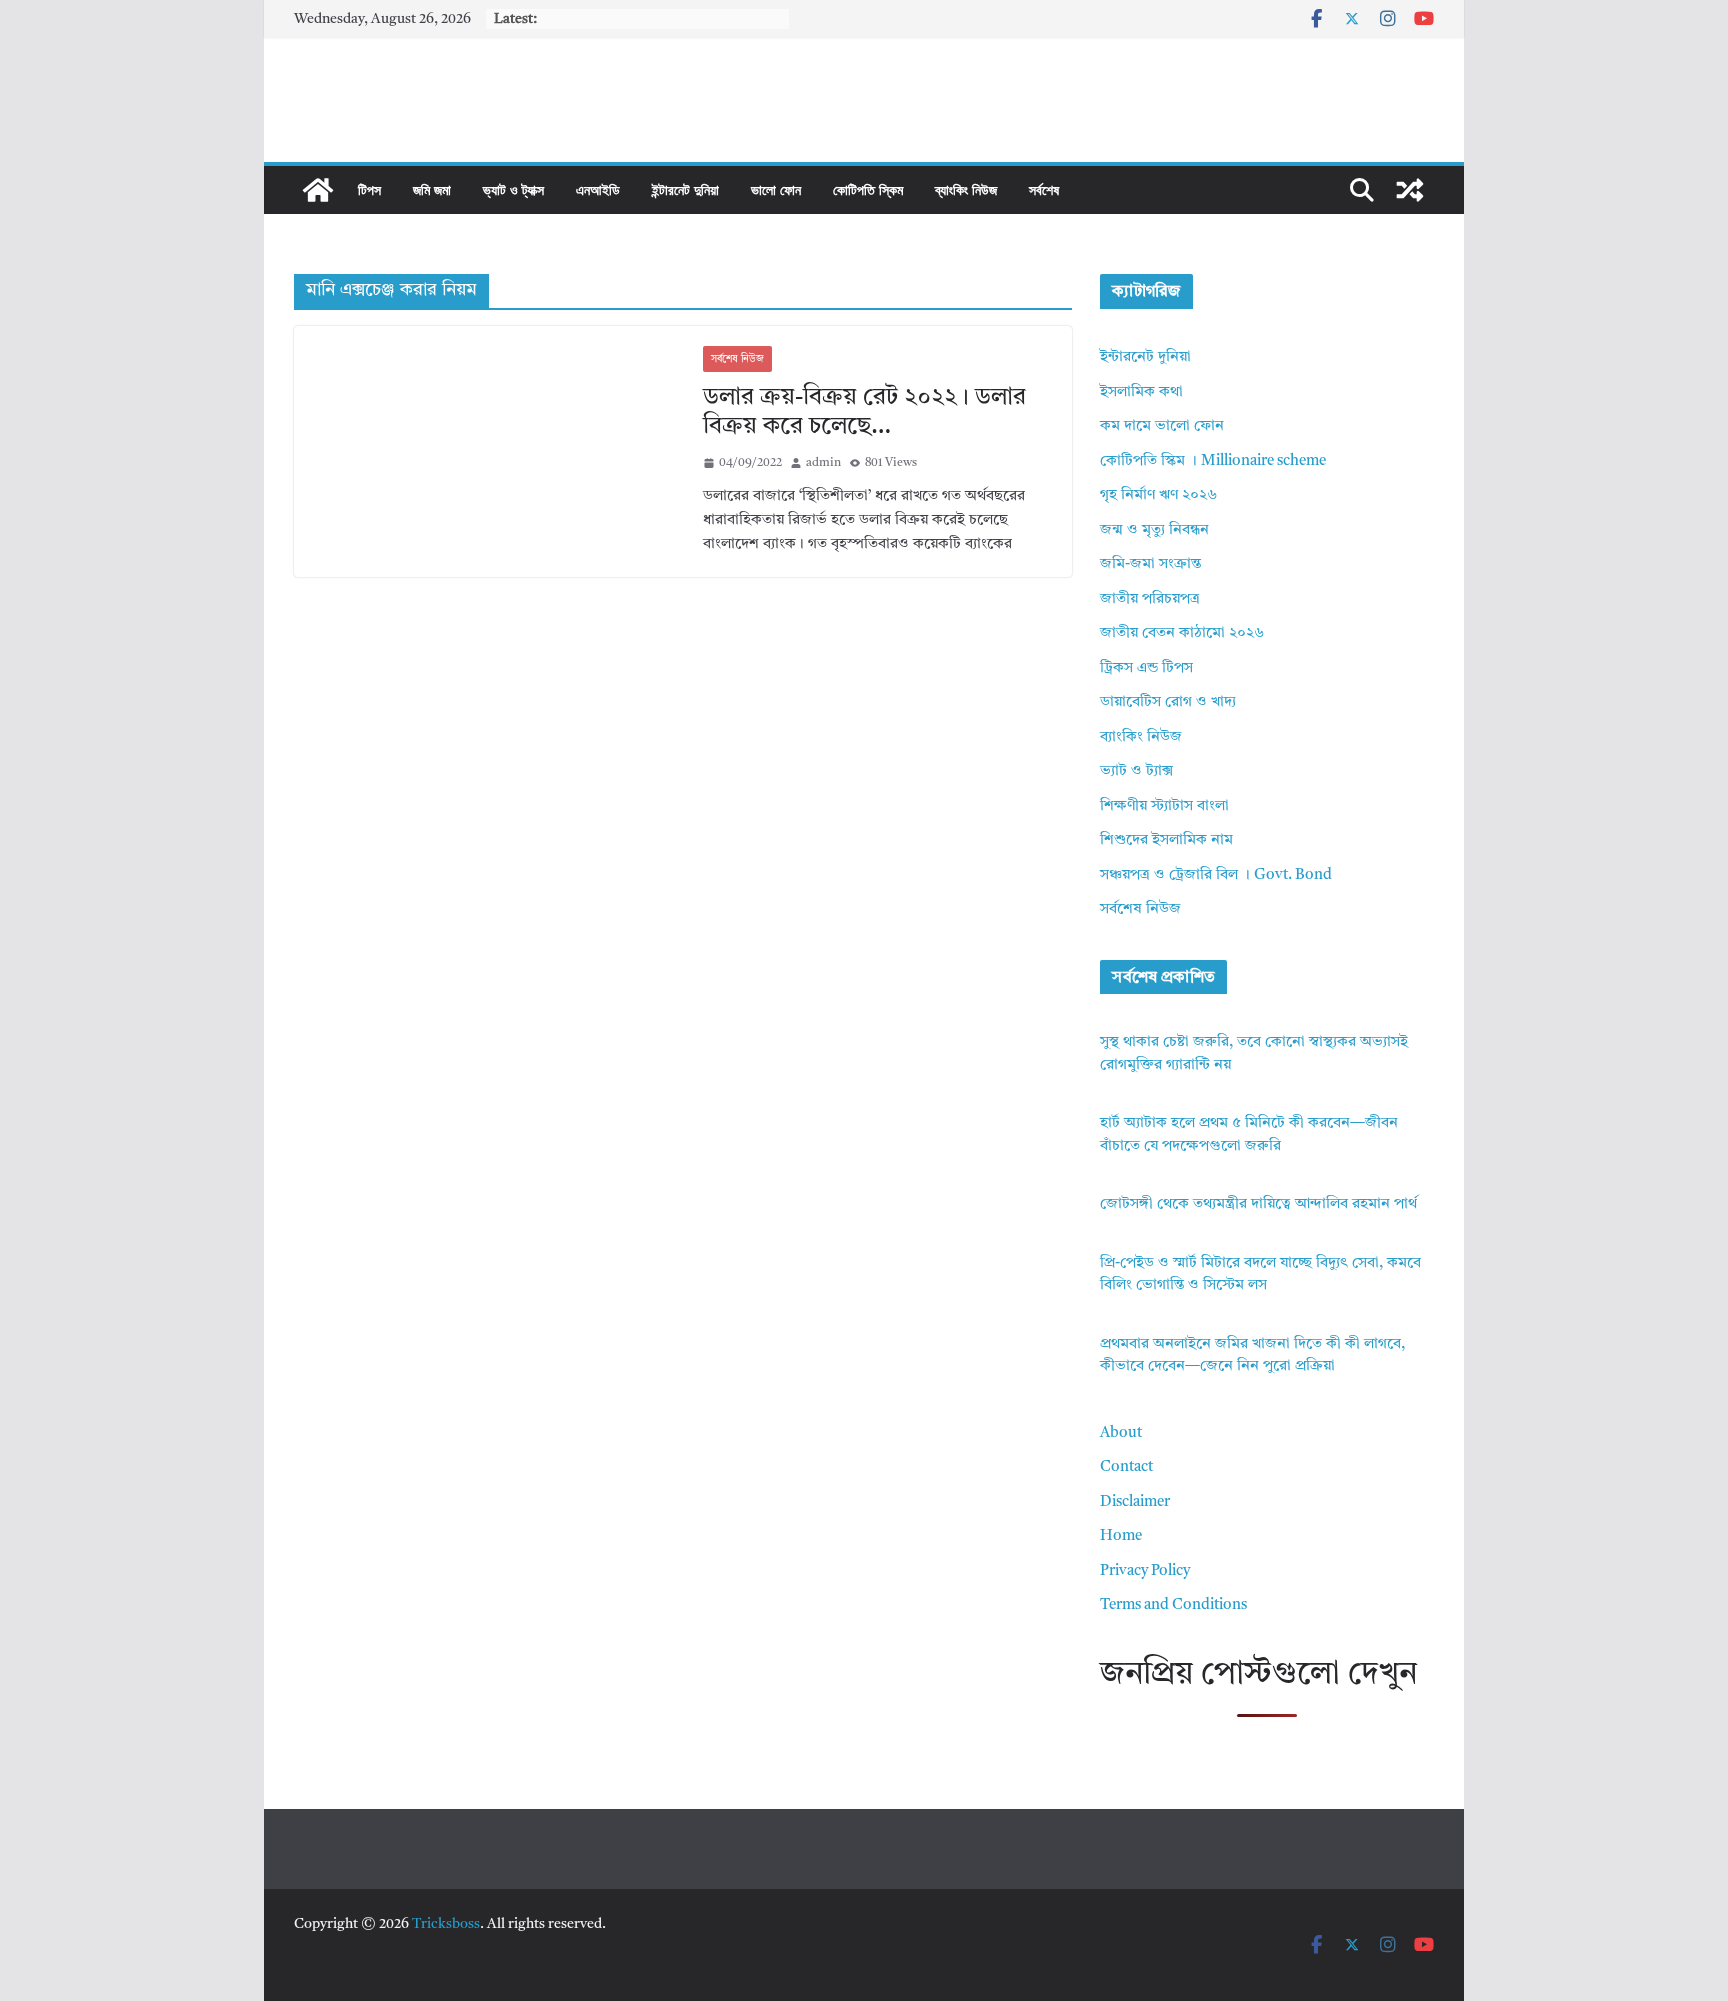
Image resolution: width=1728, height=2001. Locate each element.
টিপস (369, 189)
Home (1121, 1536)
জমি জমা (432, 189)
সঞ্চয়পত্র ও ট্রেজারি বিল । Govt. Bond (1216, 875)
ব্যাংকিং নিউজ (966, 189)
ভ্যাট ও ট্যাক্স (513, 189)
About (1121, 1433)
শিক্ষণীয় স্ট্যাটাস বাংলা (1164, 806)
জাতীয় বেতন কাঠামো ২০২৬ (1182, 633)
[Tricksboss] (318, 190)
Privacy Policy (1145, 1571)
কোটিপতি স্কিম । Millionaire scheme (1213, 461)
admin (823, 463)
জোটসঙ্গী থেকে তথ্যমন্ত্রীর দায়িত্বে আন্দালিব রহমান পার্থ (1258, 1204)
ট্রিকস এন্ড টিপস (1146, 668)
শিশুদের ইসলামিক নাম (1166, 840)
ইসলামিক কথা (1141, 392)
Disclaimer (1135, 1502)
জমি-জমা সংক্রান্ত (1150, 564)
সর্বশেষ (1044, 189)
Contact (1126, 1467)
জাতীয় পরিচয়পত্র (1150, 599)
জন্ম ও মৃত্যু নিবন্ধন (1154, 530)
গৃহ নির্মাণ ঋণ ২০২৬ (1158, 495)
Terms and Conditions (1173, 1605)
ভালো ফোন (776, 189)
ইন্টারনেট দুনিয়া (685, 189)
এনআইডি (598, 189)
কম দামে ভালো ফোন (1162, 426)
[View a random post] (1410, 190)
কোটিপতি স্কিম (868, 189)
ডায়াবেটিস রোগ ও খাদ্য (1168, 702)
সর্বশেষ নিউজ (737, 359)
